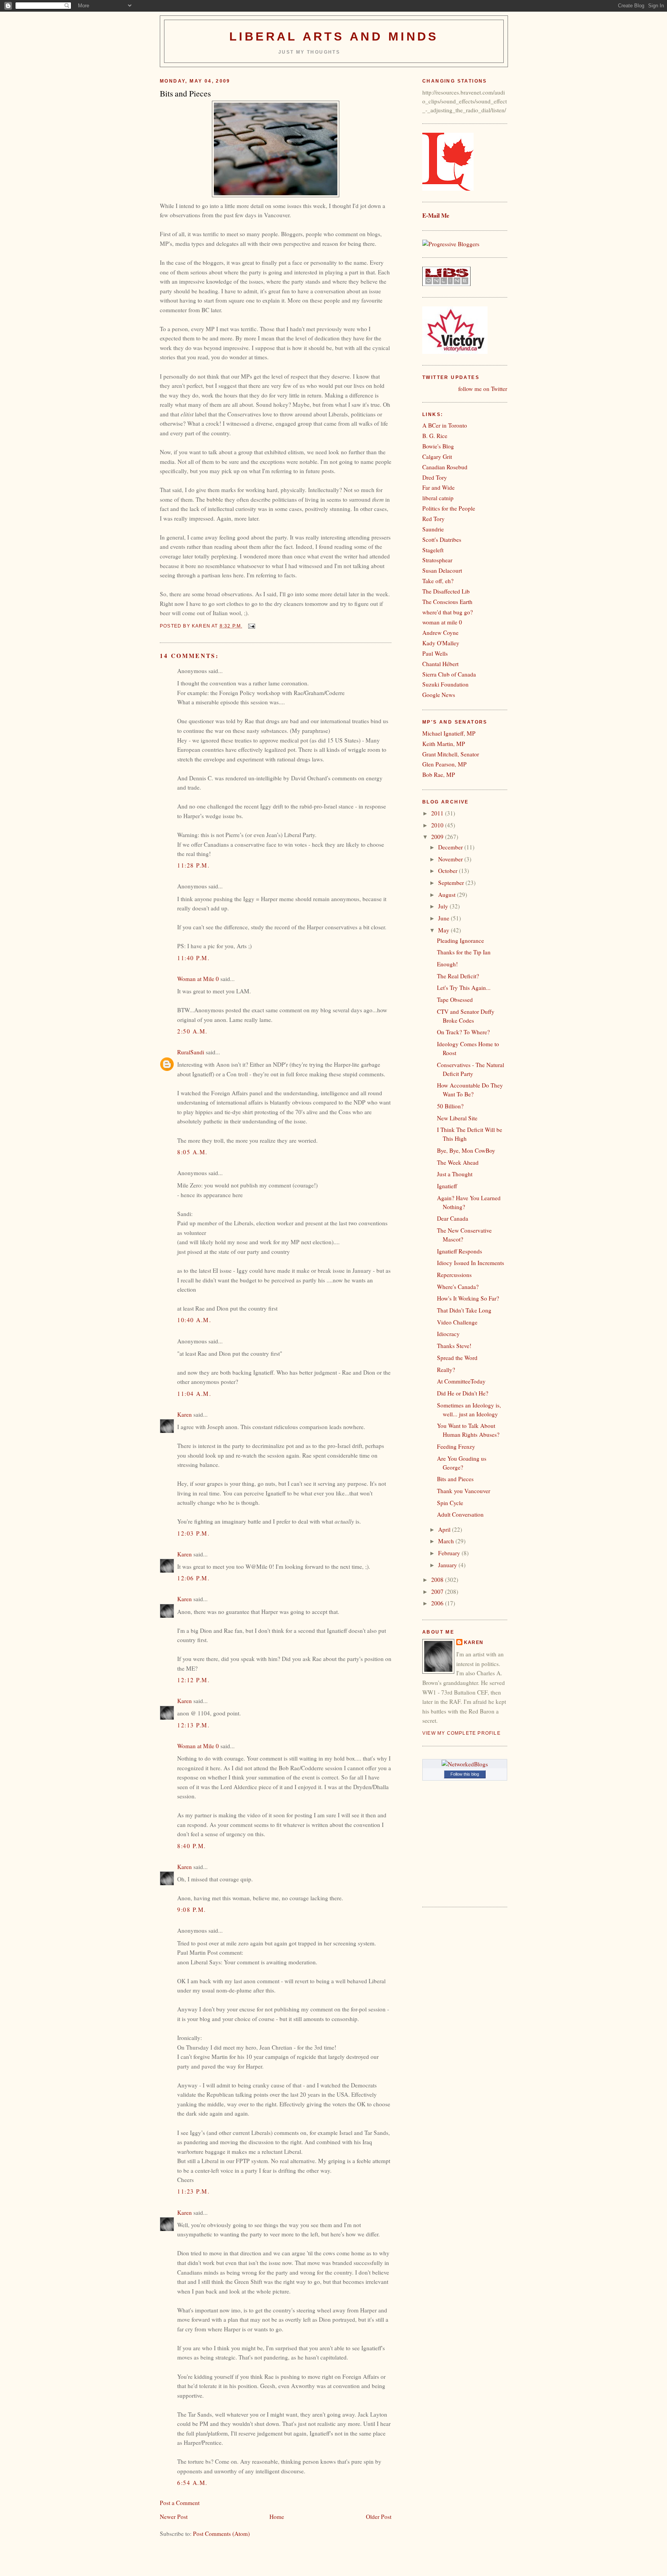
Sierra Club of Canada (449, 674)
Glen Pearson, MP (444, 764)
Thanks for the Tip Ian (464, 952)
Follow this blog (465, 1774)
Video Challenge (457, 1322)
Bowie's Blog (438, 446)
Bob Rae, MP (439, 775)
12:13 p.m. (193, 1725)
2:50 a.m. (192, 1031)
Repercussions (454, 1275)
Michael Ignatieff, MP (449, 733)
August (448, 895)
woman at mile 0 (442, 622)
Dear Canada (453, 1218)
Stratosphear (437, 560)
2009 (438, 837)
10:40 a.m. (194, 1320)
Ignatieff (447, 1186)
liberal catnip (438, 498)
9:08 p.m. (192, 1910)
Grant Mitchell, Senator (451, 754)
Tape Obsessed (455, 1000)
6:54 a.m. (192, 2483)
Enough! (447, 964)
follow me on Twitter (483, 389)
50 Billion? (450, 1106)
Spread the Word (457, 1358)
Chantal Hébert (440, 664)
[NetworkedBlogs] (465, 1764)
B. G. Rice (435, 436)
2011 (438, 813)
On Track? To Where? (463, 1032)
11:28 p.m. (193, 865)
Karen (185, 1414)
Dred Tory (435, 477)
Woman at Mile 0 (198, 979)
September (452, 883)
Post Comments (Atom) (221, 2534)
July (444, 906)
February (450, 1553)
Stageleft (433, 550)
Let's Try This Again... (464, 988)
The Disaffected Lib (446, 591)
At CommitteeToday (461, 1381)
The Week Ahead (458, 1162)
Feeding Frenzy (456, 1446)
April (445, 1529)
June (444, 918)
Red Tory (433, 519)
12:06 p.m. (193, 1578)
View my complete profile (461, 1733)
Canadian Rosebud (445, 467)
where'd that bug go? (448, 612)
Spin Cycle (450, 1503)
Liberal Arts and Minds (334, 36)
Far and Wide (438, 487)
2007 (438, 1592)
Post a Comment (180, 2503)
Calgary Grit (437, 457)
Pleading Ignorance (460, 940)
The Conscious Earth (447, 602)
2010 (438, 825)
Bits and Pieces (455, 1479)
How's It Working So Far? (468, 1298)
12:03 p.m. (193, 1533)
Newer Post (174, 2517)
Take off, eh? (438, 581)
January (448, 1565)
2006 (438, 1603)
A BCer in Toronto (445, 425)
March (447, 1541)
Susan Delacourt (442, 570)
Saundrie (433, 529)
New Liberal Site (457, 1118)
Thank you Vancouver (464, 1491)
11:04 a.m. (194, 1394)
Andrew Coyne (440, 633)
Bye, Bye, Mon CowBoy (466, 1150)
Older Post (379, 2517)
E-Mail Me (436, 215)
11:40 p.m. (193, 958)
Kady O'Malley (441, 643)
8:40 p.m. (192, 1846)
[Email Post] (251, 626)
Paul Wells (435, 653)
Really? (446, 1370)
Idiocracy (448, 1334)
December (451, 847)
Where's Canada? (458, 1287)
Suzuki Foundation (445, 684)
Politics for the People (449, 508)
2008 (438, 1580)
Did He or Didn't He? (463, 1393)
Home (277, 2517)
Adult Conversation (460, 1514)
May (444, 930)
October (449, 871)
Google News (439, 695)
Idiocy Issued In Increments (471, 1263)
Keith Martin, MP (444, 744)
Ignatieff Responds (460, 1251)
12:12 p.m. (193, 1680)
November (451, 859)
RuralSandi (191, 1052)
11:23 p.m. (193, 2191)
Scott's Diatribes (442, 540)
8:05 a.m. (192, 1152)
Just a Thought (455, 1174)
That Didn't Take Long (464, 1310)
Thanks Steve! (454, 1346)
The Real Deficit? (458, 976)
